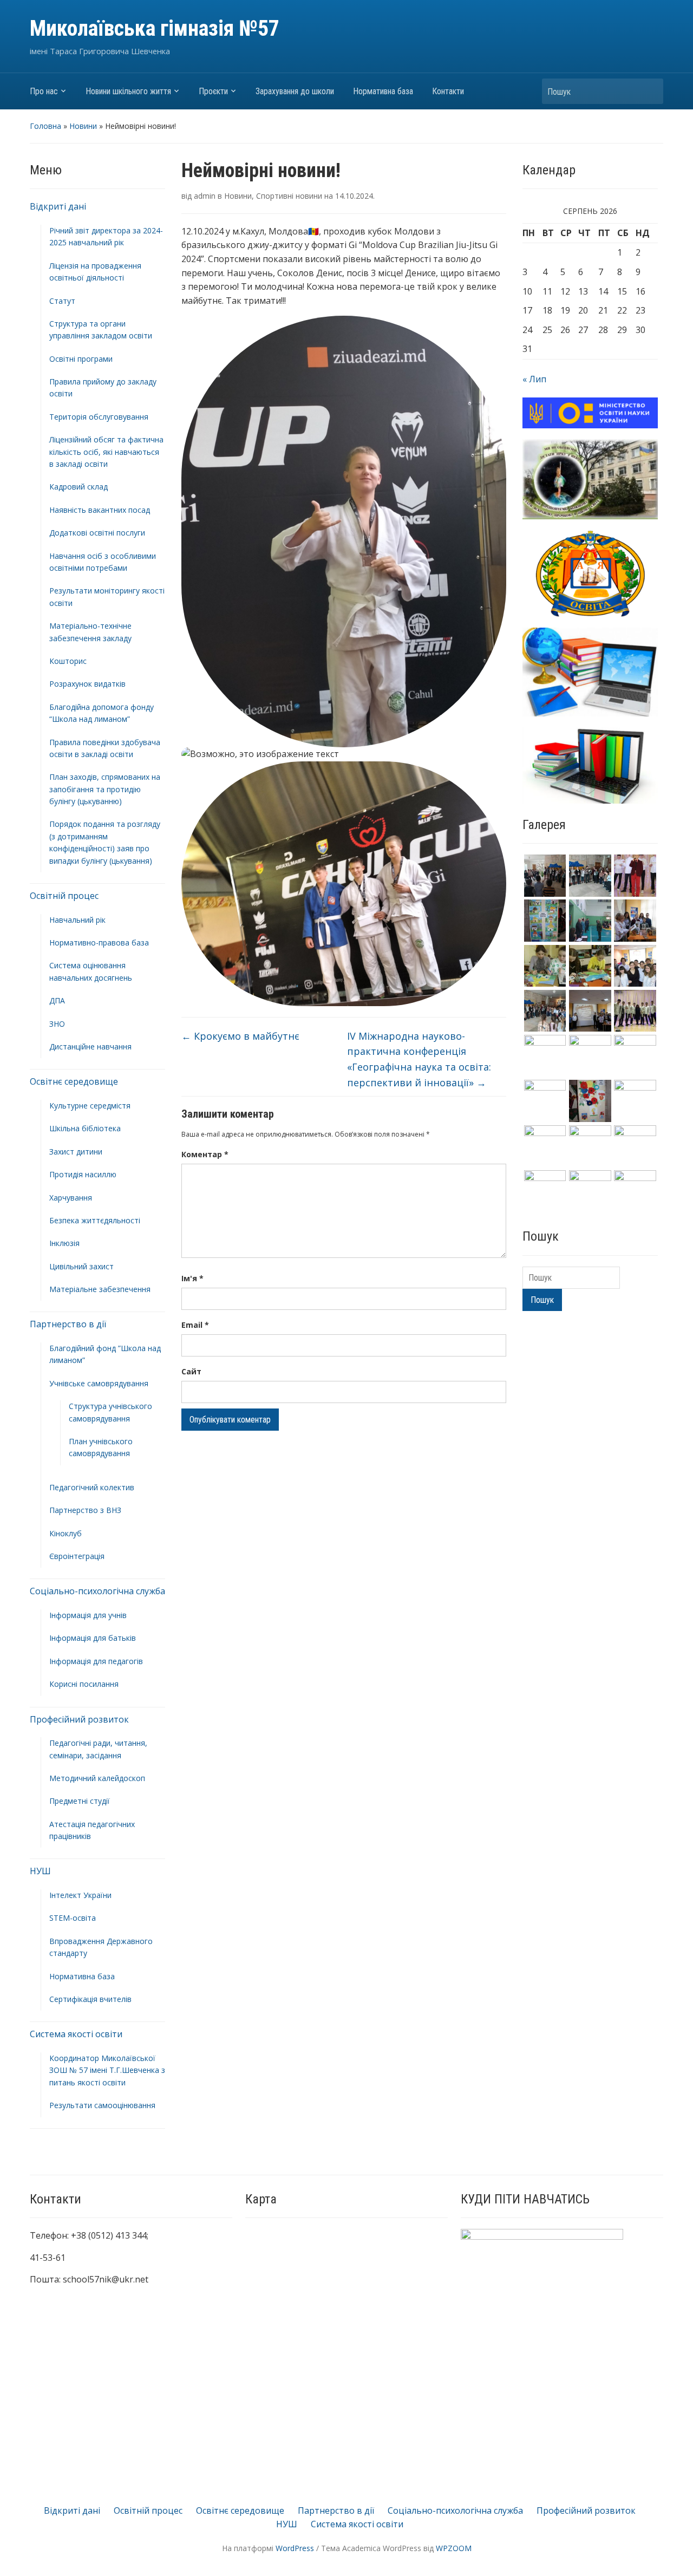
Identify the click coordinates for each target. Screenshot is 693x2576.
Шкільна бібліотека (85, 1128)
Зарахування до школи (295, 91)
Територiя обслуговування (99, 417)
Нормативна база (383, 91)
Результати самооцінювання (102, 2105)
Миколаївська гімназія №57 (155, 28)
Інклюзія (64, 1243)
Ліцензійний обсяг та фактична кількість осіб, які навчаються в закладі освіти (106, 452)
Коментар (205, 1154)
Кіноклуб (66, 1533)
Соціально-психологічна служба (97, 1591)
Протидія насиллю (83, 1174)
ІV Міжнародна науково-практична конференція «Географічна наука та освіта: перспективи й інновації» (419, 1059)
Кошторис (68, 661)
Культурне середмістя (90, 1106)
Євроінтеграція (77, 1556)
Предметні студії (80, 1801)
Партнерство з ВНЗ (85, 1510)
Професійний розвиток (79, 1719)
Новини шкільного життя (128, 91)
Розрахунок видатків (87, 684)
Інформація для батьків (93, 1638)
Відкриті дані (58, 206)
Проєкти (213, 91)
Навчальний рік (77, 920)
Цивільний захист (81, 1266)
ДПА (57, 1000)
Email (195, 1325)
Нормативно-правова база (99, 943)
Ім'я (192, 1278)
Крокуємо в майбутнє (240, 1036)
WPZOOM (454, 2548)
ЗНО (57, 1024)
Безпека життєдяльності (95, 1220)
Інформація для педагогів (96, 1661)
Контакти (448, 91)
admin (205, 196)
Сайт (191, 1371)
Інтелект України (80, 1895)
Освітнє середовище (74, 1081)
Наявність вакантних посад (100, 510)
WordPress (295, 2548)
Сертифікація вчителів (90, 1999)
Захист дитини (76, 1152)
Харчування (71, 1198)
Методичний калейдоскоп (97, 1778)
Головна (45, 126)
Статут (62, 301)
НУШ (40, 1871)
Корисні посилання (84, 1684)
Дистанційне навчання (90, 1046)
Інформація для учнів (88, 1615)
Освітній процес (64, 896)
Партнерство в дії (68, 1324)
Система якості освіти (76, 2034)
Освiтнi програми (81, 359)
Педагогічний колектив (92, 1487)
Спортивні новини (289, 196)
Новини (83, 126)
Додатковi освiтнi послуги (97, 533)
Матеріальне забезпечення (100, 1289)
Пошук (650, 91)
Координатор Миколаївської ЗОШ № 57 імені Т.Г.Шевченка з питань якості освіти (107, 2070)
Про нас (44, 91)
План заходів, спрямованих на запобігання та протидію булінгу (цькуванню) (105, 789)
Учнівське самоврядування (99, 1383)
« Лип (534, 379)
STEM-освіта (73, 1918)
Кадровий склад (79, 487)
